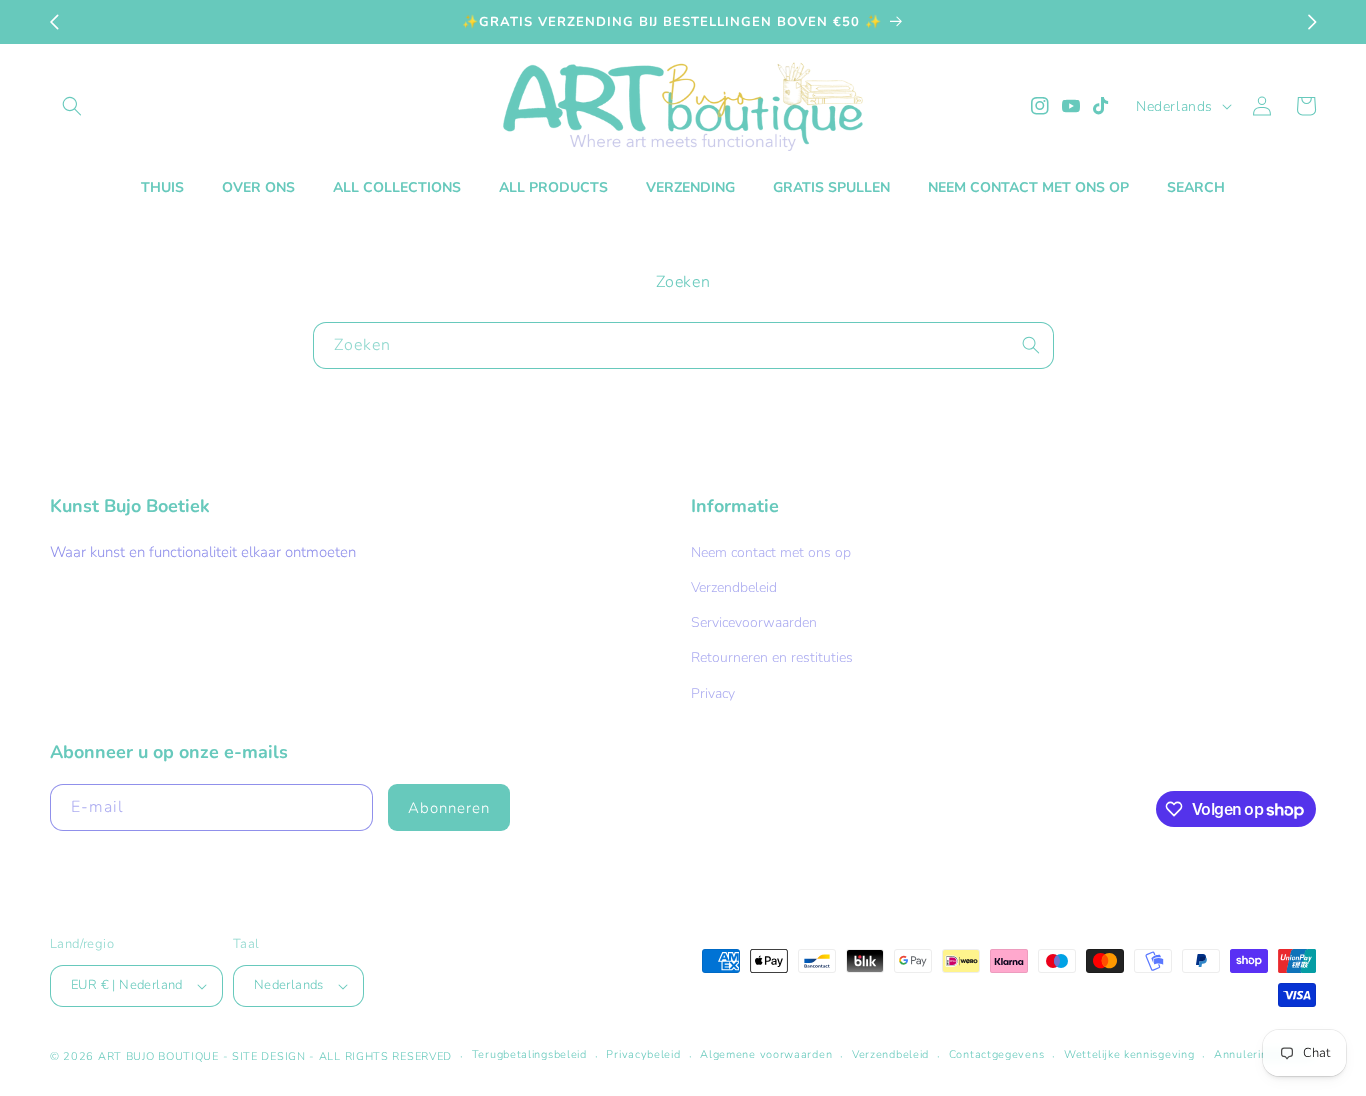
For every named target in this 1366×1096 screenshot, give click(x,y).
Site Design (269, 1056)
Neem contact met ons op (771, 552)
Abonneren (449, 808)
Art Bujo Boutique (158, 1056)
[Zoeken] (1031, 345)
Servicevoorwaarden (754, 622)
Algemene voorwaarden (766, 1054)
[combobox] (683, 345)
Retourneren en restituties (772, 657)
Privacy (713, 693)
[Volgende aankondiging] (1312, 22)
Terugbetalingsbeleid (529, 1054)
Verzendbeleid (734, 587)
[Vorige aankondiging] (54, 22)
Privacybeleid (643, 1054)
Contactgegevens (997, 1054)
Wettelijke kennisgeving (1129, 1054)
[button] (72, 106)
